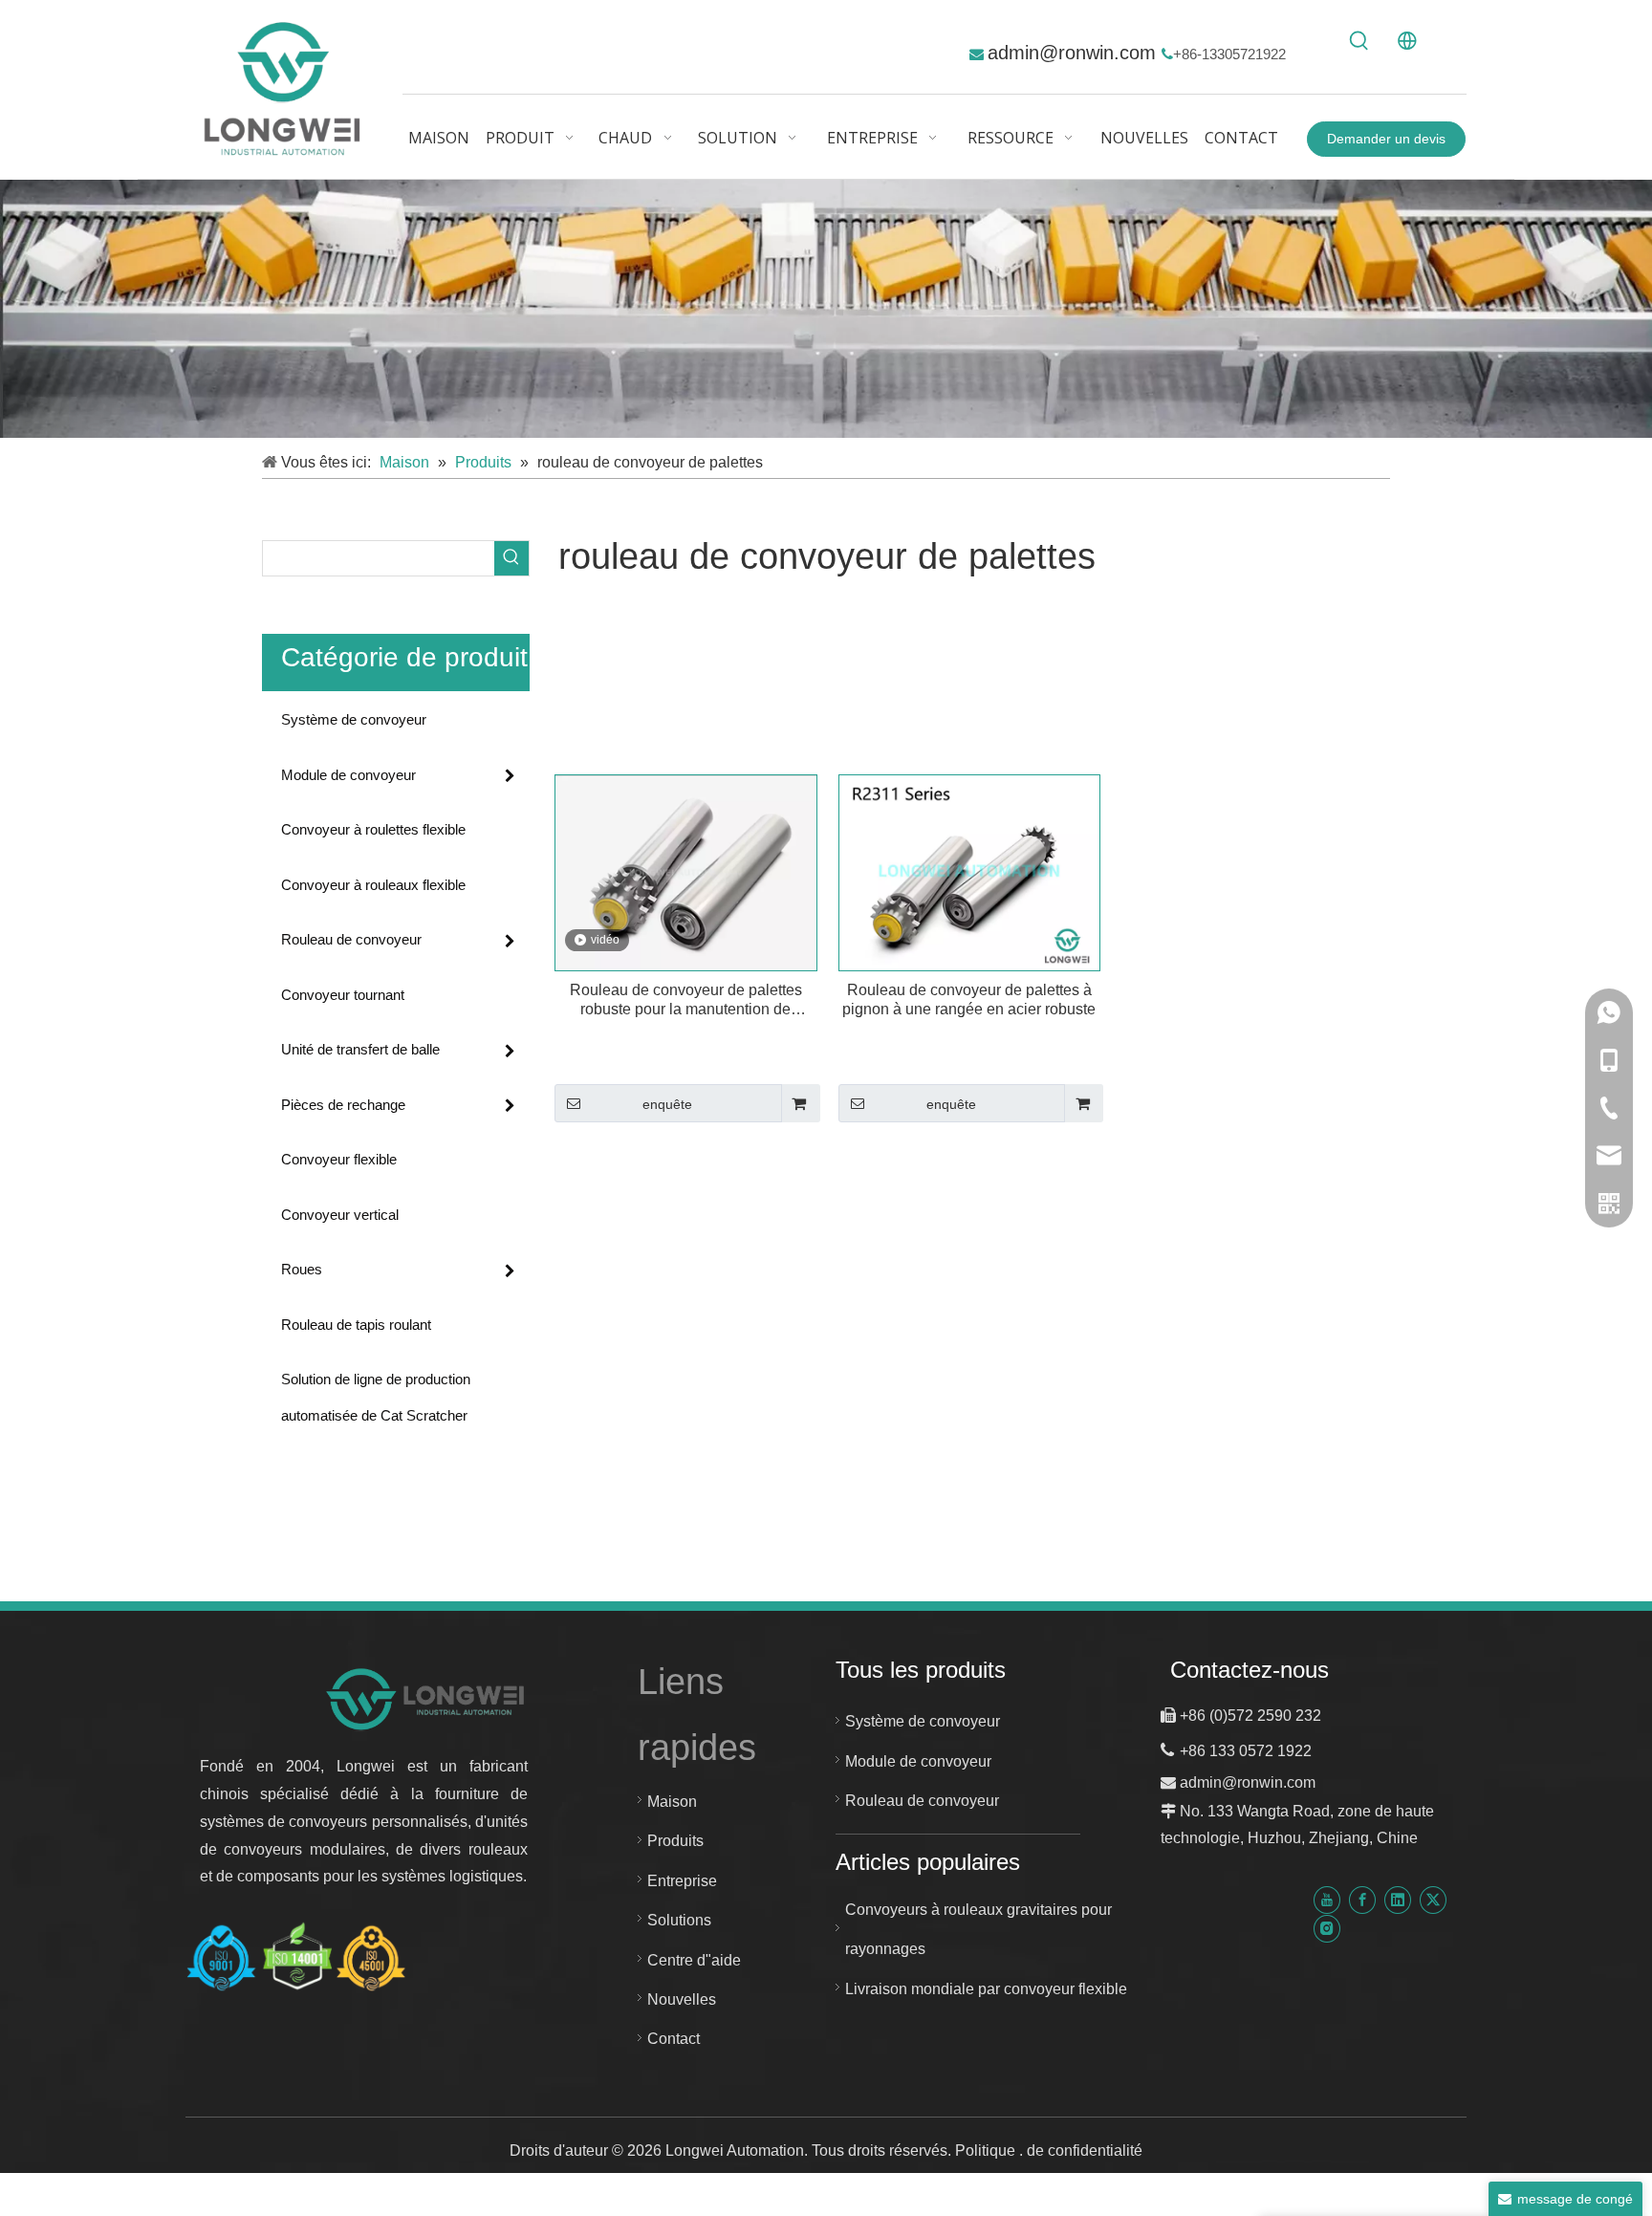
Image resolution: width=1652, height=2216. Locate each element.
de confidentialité (1085, 2151)
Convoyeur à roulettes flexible (373, 829)
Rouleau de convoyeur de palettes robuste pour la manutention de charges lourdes (686, 1000)
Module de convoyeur (348, 775)
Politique (987, 2151)
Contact (674, 2039)
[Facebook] (1362, 1900)
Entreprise (682, 1881)
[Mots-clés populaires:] (1359, 41)
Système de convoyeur (354, 719)
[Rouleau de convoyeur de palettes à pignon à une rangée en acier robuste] (970, 871)
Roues (302, 1269)
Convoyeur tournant (343, 995)
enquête (667, 1104)
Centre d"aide (694, 1960)
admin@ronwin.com (1075, 53)
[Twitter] (1433, 1900)
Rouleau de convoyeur (351, 939)
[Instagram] (1327, 1928)
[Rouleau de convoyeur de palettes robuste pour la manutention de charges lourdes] (686, 871)
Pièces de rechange (343, 1105)
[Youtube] (1327, 1900)
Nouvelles (682, 1999)
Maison (672, 1802)
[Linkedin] (1398, 1900)
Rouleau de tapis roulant (356, 1325)
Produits (675, 1841)
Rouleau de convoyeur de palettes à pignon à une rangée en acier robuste (969, 999)
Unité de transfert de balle (360, 1049)
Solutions (679, 1920)
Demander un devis (1386, 139)
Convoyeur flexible (339, 1159)
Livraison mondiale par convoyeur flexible (986, 1989)
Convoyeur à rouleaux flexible (373, 885)
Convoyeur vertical (340, 1215)
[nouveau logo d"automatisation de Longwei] (427, 1698)
